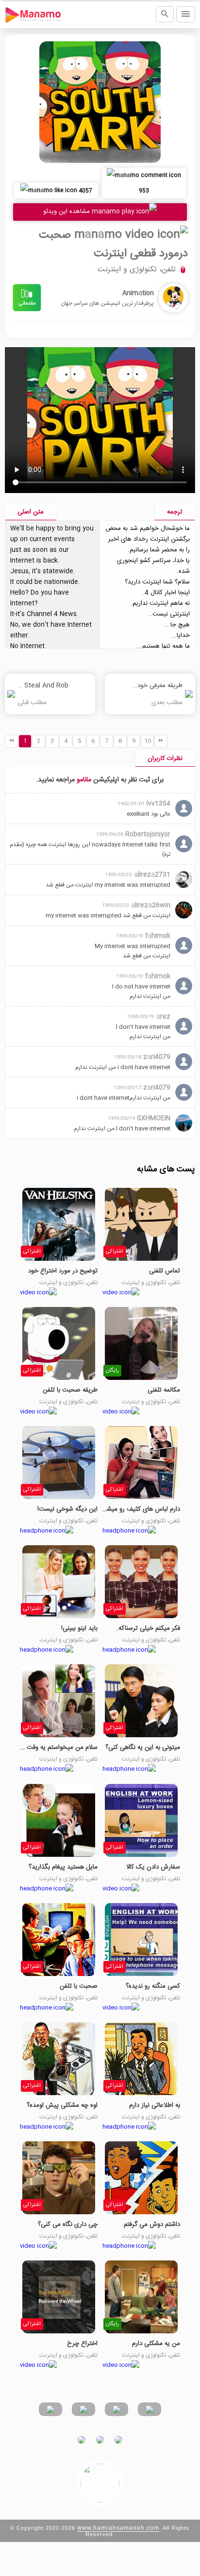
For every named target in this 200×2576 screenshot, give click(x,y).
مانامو (84, 780)
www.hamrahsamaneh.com (118, 2528)
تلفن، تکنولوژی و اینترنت (137, 270)
